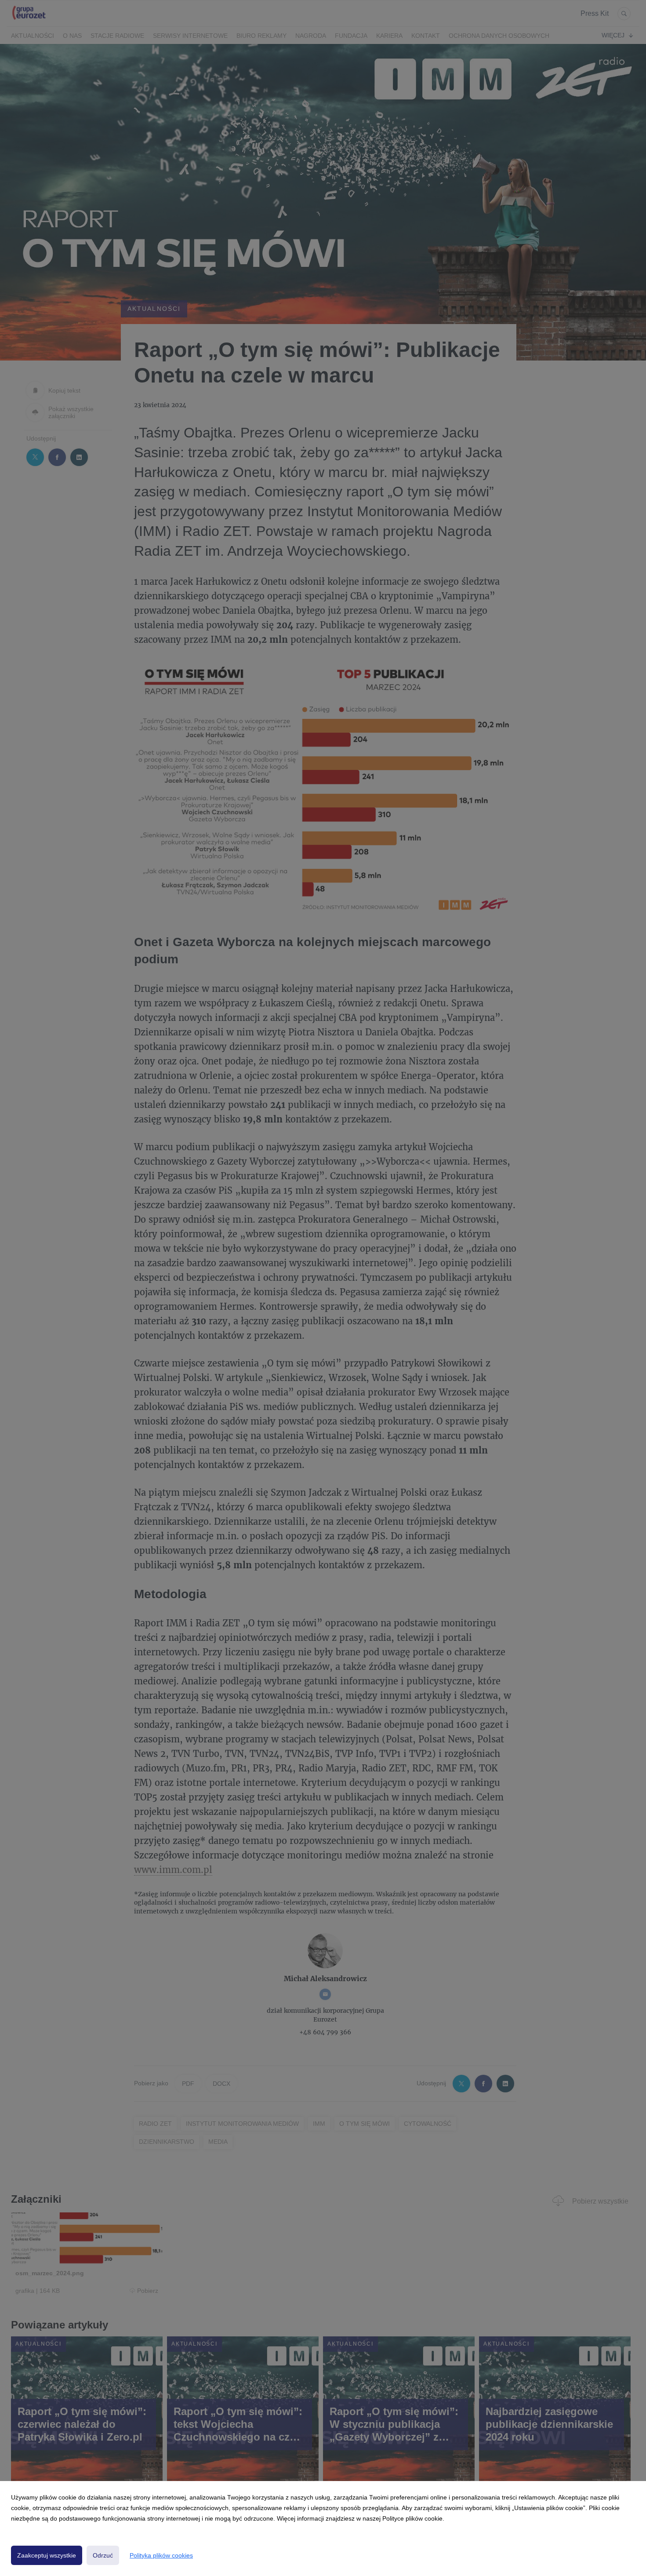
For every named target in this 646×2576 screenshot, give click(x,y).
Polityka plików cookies (161, 2555)
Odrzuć (103, 2555)
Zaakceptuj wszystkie (47, 2555)
